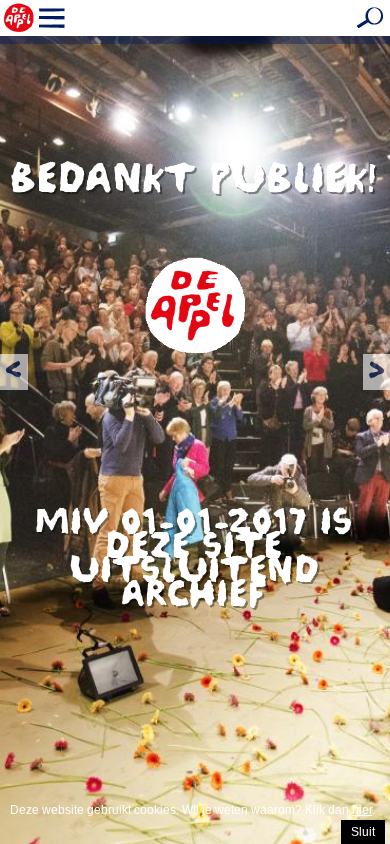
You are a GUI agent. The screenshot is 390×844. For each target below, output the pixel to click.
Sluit (363, 832)
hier (362, 810)
